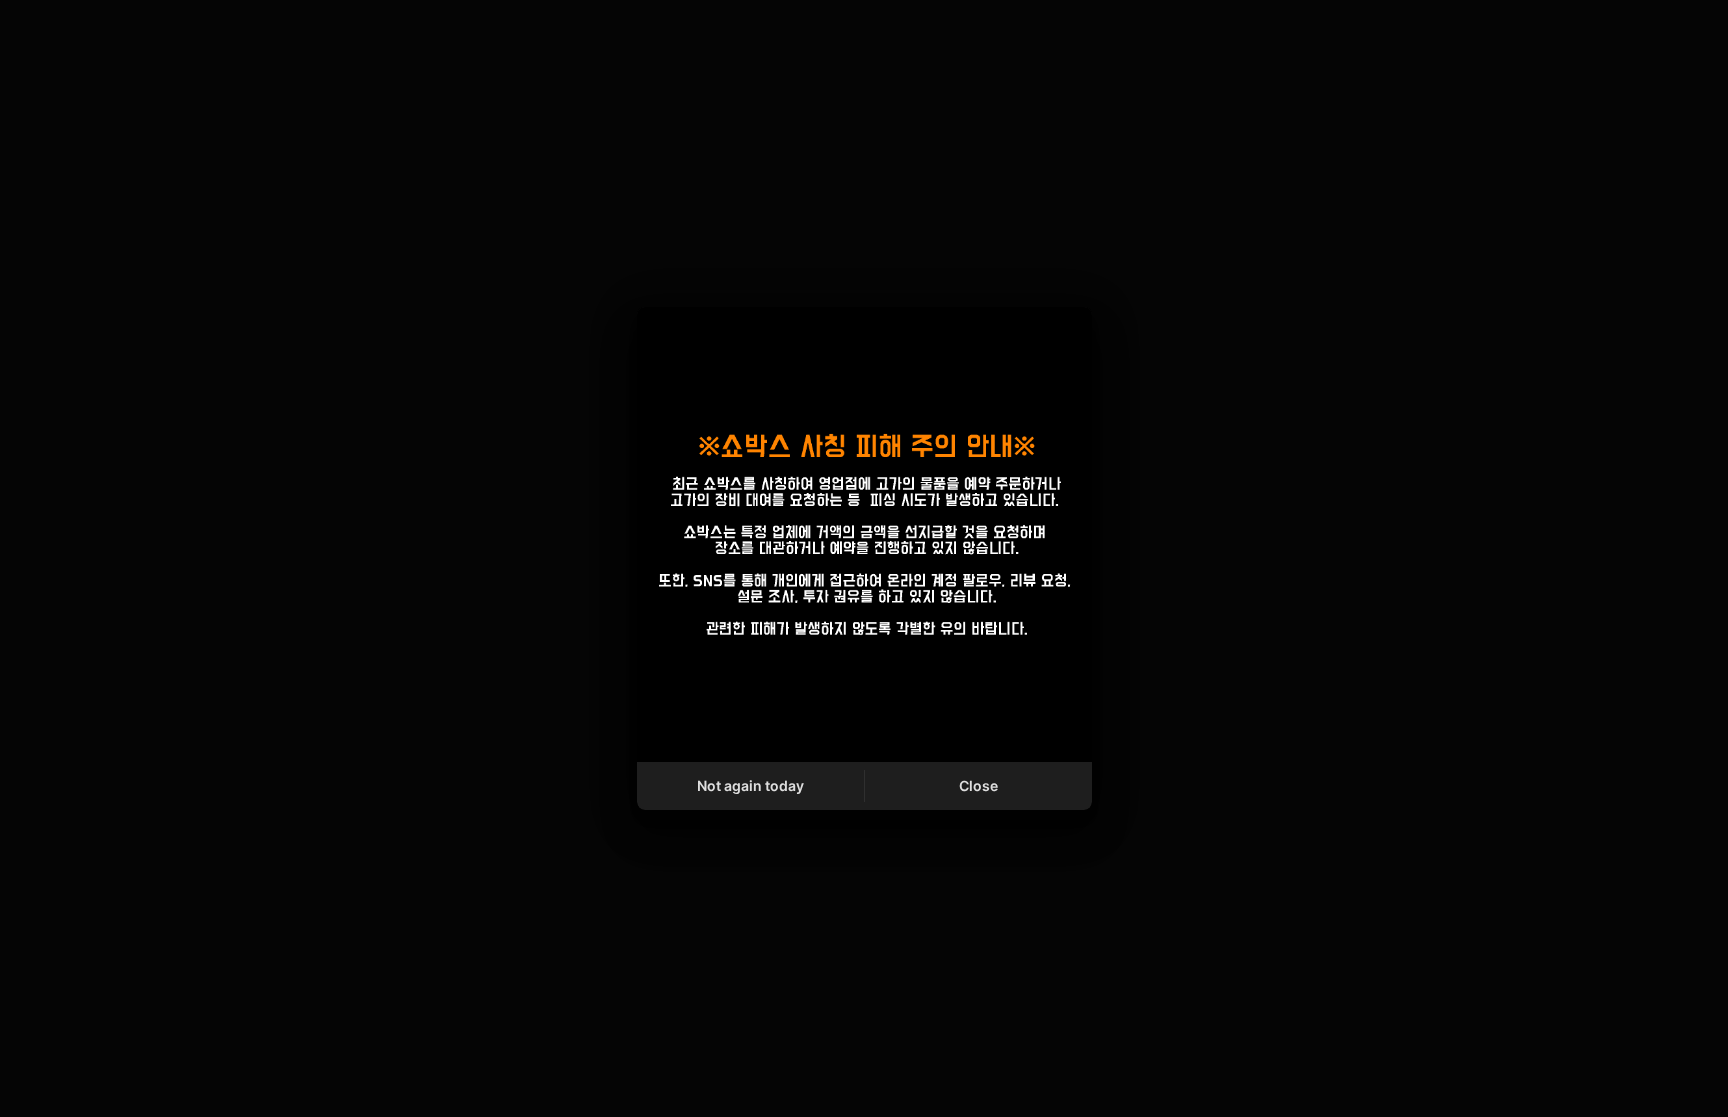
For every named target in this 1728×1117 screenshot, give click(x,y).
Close (978, 785)
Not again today (750, 785)
